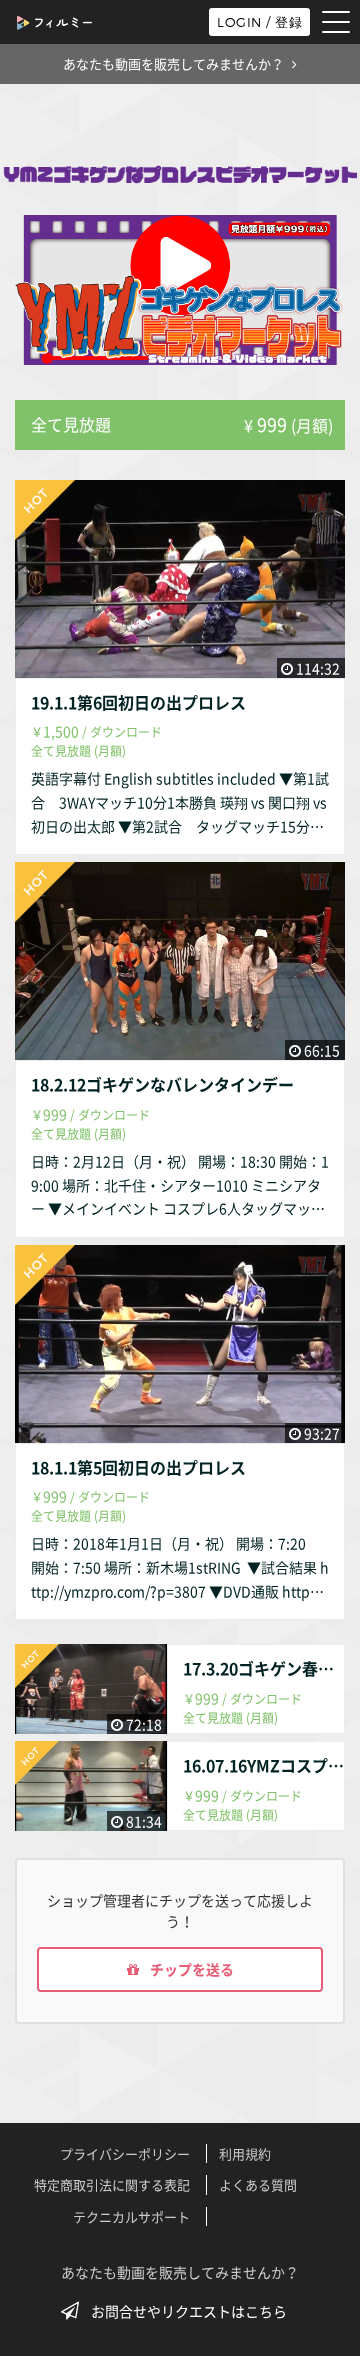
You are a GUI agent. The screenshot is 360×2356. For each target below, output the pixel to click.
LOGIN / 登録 (259, 22)
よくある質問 (258, 2184)
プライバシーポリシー (125, 2153)
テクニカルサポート (131, 2216)
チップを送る (190, 1969)
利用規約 (245, 2153)
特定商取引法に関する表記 (112, 2184)
